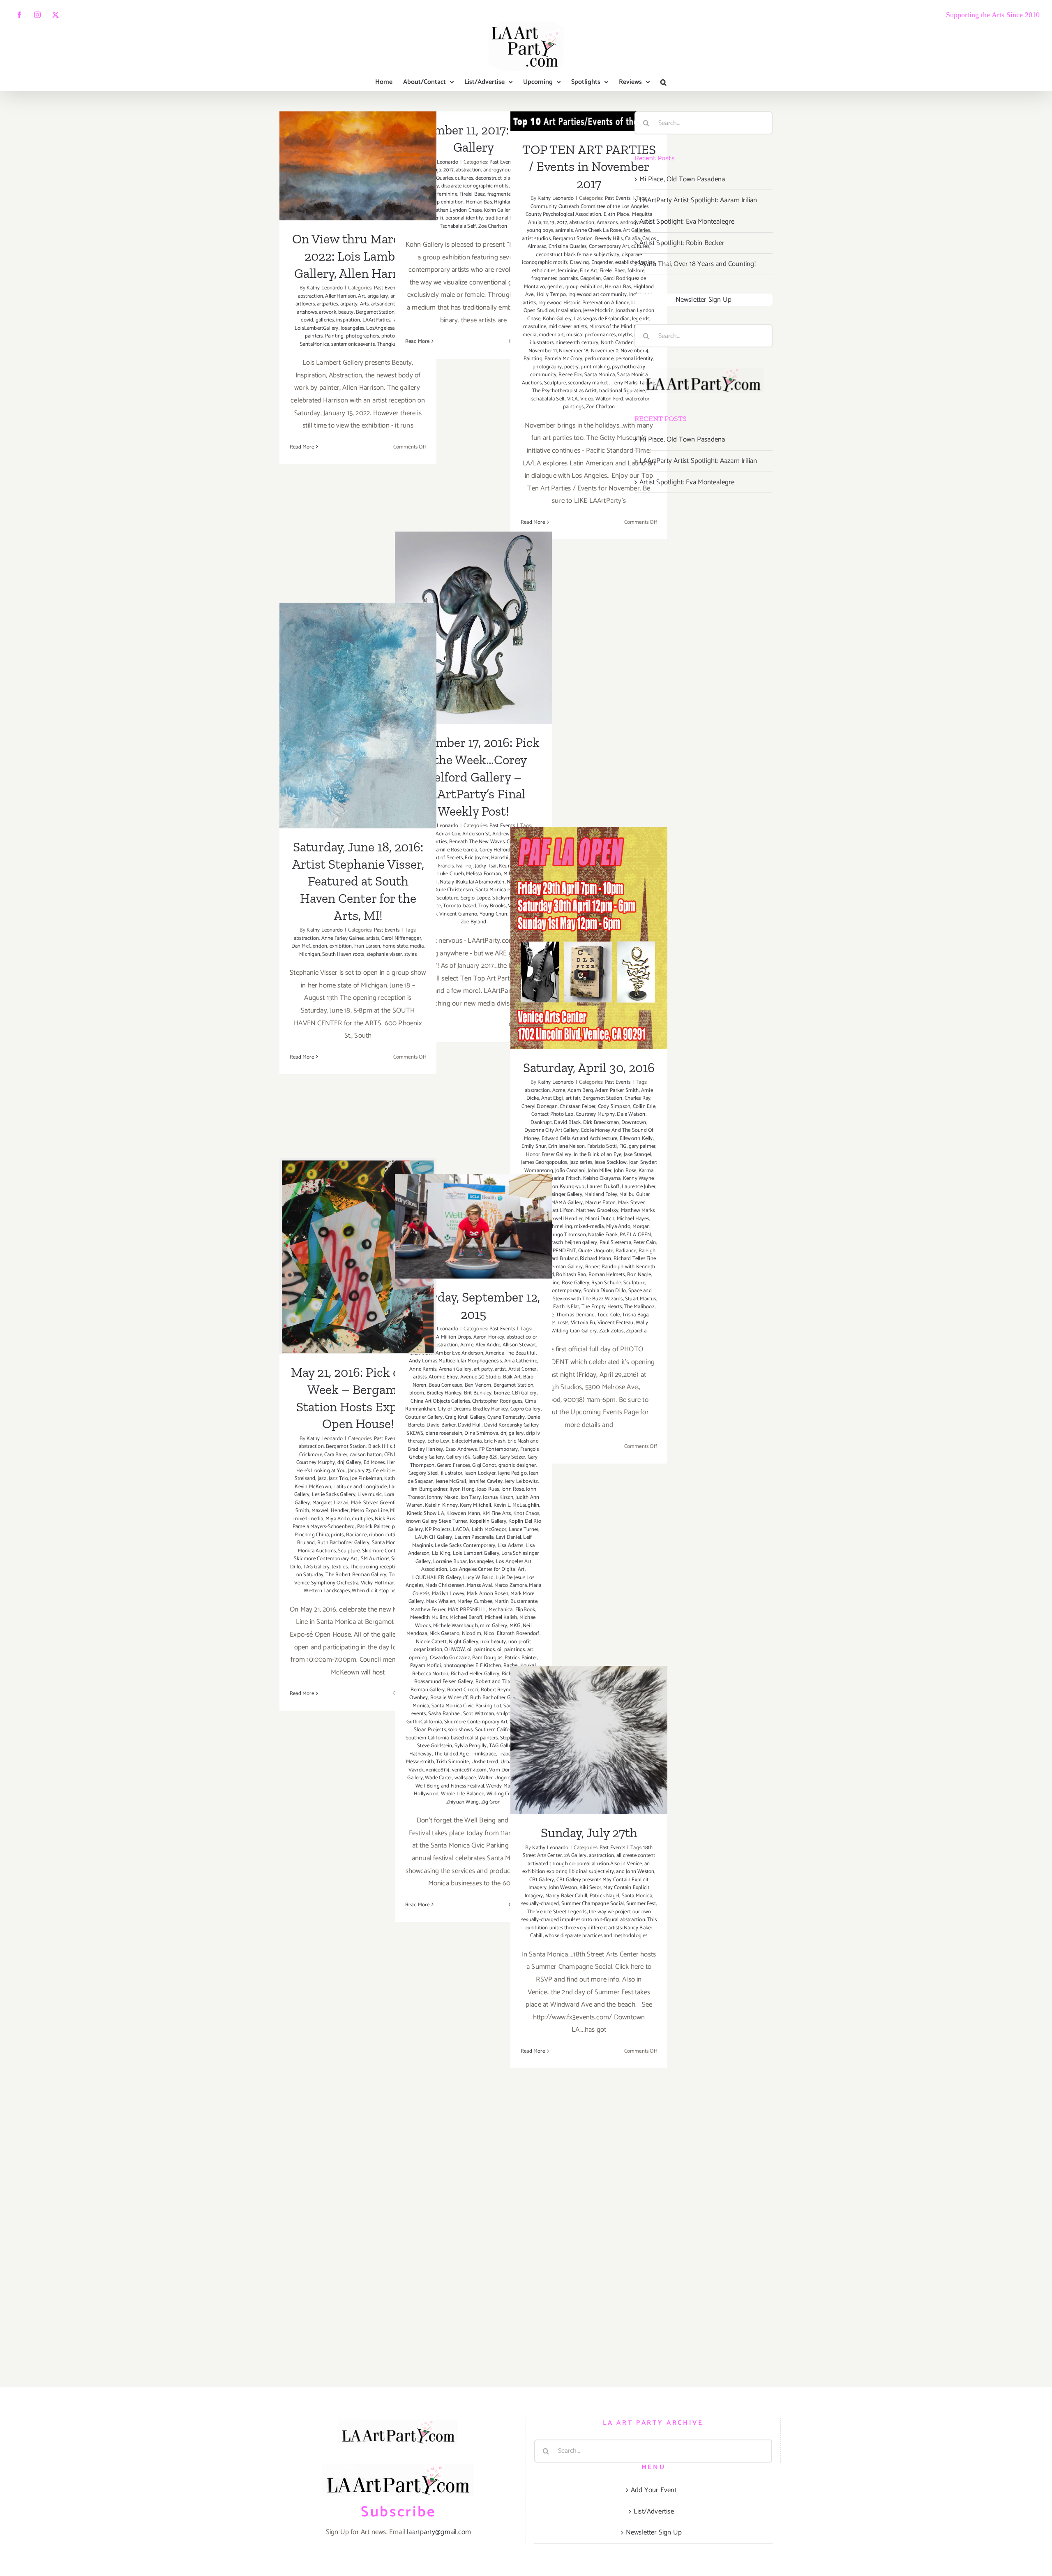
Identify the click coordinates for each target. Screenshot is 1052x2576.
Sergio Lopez (475, 898)
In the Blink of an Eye (598, 1155)
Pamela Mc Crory (563, 359)
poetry (571, 367)
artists (373, 938)
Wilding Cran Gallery (574, 1331)
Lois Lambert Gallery (476, 1553)
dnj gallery (512, 1433)
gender (555, 287)
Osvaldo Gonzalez (450, 1658)
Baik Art (512, 1377)
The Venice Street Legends (557, 1912)
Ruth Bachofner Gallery (343, 1543)
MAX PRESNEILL (467, 1610)
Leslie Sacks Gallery (334, 1495)
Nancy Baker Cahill (566, 1896)
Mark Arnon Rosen (488, 1594)
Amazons (607, 223)
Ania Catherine (521, 1361)
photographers (363, 336)
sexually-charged (540, 1904)
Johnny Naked (443, 1497)
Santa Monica (600, 375)
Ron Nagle (639, 1275)
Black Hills (380, 1446)
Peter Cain (645, 1243)
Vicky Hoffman (378, 1583)
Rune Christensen (453, 890)
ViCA (573, 399)
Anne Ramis (423, 1369)
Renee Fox (570, 375)
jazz (322, 1479)
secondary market (588, 383)
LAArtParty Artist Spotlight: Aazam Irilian (698, 200)
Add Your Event (654, 2490)
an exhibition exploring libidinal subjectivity (586, 1868)
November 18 (574, 351)
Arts (365, 304)
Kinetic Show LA (426, 1513)
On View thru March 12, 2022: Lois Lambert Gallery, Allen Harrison (358, 140)
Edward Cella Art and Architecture (580, 1139)
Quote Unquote (596, 1251)
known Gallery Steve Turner (436, 1521)
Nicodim (472, 1634)
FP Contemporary (499, 1449)
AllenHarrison (340, 296)
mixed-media (589, 1227)
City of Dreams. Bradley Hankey (473, 1409)
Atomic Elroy (443, 1377)
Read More (302, 447)
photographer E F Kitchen (472, 1666)
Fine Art (589, 271)
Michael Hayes (633, 1219)
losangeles (352, 328)
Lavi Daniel (509, 1537)
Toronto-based (460, 906)
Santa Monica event (498, 890)
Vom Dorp (501, 1770)
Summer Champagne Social (593, 1904)
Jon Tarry (471, 1497)
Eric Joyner (477, 858)
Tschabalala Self (458, 226)
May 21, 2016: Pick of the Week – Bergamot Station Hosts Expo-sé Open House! (358, 1222)
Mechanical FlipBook (512, 1610)
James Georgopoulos (544, 1162)
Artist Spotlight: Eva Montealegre (687, 222)
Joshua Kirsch (498, 1497)
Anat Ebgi (552, 1098)
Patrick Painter (373, 1527)
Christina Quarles (568, 246)
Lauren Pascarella (474, 1537)
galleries (325, 320)
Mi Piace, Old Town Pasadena (682, 179)
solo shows (460, 1730)
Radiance (626, 1251)
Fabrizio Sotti (602, 1146)
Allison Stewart (519, 1345)
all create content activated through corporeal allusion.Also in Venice (591, 1860)
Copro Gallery (526, 1409)
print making (595, 367)
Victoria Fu (583, 1323)
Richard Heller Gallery (475, 1674)
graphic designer (517, 1465)
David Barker (441, 1425)
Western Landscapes (327, 1591)
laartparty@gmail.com (439, 2532)
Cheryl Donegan (540, 1106)
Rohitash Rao (571, 1275)
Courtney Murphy (595, 1114)
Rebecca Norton (430, 1674)
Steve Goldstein (435, 1746)
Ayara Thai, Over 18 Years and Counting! (698, 264)
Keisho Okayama (602, 1178)
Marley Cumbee (475, 1601)
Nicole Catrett (431, 1642)
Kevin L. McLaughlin (517, 1505)
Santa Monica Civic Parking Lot (466, 1706)
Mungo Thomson (566, 1235)
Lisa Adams (511, 1546)
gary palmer (642, 1146)
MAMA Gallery (567, 1203)
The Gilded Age (451, 1754)
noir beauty (493, 1642)
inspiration (348, 320)
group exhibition (445, 202)
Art (361, 296)
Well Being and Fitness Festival (450, 1786)
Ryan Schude (606, 1283)
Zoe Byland (473, 922)
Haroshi (500, 858)
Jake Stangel (637, 1155)
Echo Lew (438, 1441)
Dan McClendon (309, 946)
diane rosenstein (444, 1433)
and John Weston (635, 1872)
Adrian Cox (448, 834)
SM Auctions (375, 1559)
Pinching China (312, 1535)
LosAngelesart (382, 328)
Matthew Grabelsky (597, 1211)
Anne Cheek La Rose (598, 230)
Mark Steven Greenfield (377, 1503)
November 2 (605, 351)
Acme (559, 1090)
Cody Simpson (614, 1106)
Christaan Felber (578, 1106)
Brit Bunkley (478, 1393)
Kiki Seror (590, 1888)
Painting (335, 336)
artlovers (305, 304)
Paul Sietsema (615, 1243)
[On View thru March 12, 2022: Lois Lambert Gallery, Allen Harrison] (358, 166)
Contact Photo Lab (552, 1114)
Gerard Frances (453, 1465)
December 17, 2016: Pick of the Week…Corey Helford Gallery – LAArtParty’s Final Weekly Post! (474, 594)
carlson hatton (366, 1455)
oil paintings (481, 1650)
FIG (623, 1146)
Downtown (634, 1123)
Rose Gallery (576, 1283)
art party (483, 1369)
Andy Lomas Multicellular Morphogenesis (456, 1361)
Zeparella (636, 1331)
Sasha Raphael (445, 1714)
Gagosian (591, 279)
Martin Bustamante (516, 1601)
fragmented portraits (555, 279)
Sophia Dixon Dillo (605, 1291)
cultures (464, 178)
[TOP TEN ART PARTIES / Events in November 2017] (589, 121)
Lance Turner (524, 1530)
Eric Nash (495, 1441)
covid (307, 320)
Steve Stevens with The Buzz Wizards (581, 1299)
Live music (370, 1495)
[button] (663, 82)
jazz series (581, 1162)
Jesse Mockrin (598, 311)
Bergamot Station (573, 239)
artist (500, 1369)
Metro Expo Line (369, 1511)
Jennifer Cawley (486, 1481)
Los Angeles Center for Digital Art (487, 1569)
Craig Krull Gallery (465, 1417)
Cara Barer (336, 1455)
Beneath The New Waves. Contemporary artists (478, 846)
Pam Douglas (487, 1658)
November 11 (543, 351)
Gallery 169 (458, 1457)
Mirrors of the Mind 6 (613, 327)
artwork (327, 312)
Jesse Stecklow (611, 1162)
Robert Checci (463, 1690)
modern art (551, 335)
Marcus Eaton (600, 1203)
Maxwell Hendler (564, 1219)
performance (599, 359)
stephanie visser (384, 954)
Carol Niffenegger (401, 938)
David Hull (470, 1425)
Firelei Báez (472, 194)
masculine (535, 327)
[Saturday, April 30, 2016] (589, 938)
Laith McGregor (489, 1530)
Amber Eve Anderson (459, 1353)
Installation (568, 311)
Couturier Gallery (424, 1417)
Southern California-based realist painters (452, 1738)
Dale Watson (631, 1114)
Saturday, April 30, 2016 (589, 928)
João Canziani (570, 1171)
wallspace (465, 1778)
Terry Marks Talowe (633, 383)
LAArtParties (376, 320)
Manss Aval (479, 1585)
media (417, 946)
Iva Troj (465, 866)
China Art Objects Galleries (440, 1401)
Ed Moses (374, 1463)
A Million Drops (453, 1337)
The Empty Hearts (602, 1307)
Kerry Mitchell (475, 1505)
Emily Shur (534, 1146)
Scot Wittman (479, 1714)
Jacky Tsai (486, 866)
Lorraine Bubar (450, 1562)
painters (314, 336)
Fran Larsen (367, 946)
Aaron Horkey (489, 1337)
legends (641, 319)
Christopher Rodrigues (497, 1401)
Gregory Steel (424, 1473)
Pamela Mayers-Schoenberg (324, 1527)
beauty (346, 312)
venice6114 (438, 1770)
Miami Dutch (600, 1219)
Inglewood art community (598, 295)
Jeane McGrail (451, 1481)
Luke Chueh (451, 874)
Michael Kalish (501, 1618)
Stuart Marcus (641, 1299)
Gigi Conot (484, 1465)
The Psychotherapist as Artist (565, 391)
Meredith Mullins (429, 1618)
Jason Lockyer (480, 1473)
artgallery (378, 296)
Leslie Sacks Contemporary (465, 1546)
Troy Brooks (492, 906)
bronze (502, 1393)
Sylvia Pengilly (471, 1746)
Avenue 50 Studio (480, 1377)
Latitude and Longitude (360, 1487)
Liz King (441, 1553)
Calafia (632, 239)
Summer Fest (641, 1904)
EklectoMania (467, 1441)
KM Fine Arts (497, 1513)
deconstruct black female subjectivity (578, 255)
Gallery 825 (485, 1457)
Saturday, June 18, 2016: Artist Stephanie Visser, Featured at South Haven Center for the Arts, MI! (358, 682)
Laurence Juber (639, 1187)
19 (552, 223)
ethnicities (544, 271)
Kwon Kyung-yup (565, 1187)
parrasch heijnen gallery (571, 1243)
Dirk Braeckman (601, 1123)
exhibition (341, 946)
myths (625, 335)
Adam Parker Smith (617, 1090)
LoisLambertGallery (317, 328)
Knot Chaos (526, 1513)
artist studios (536, 239)
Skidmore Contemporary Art (326, 1559)
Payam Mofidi (426, 1666)
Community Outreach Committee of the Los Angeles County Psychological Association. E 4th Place (587, 211)
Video (587, 399)
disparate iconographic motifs (475, 186)
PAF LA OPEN (635, 1235)
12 (545, 223)
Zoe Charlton (493, 226)
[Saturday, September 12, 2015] (473, 1226)
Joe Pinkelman (366, 1479)
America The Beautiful (510, 1353)
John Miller (600, 1171)
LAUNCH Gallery (434, 1537)
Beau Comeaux (445, 1385)
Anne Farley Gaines (343, 938)
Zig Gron (491, 1802)
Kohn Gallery (498, 210)
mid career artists (568, 327)
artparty (349, 304)
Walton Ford (609, 399)
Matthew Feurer (428, 1610)
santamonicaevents (353, 344)
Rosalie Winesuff (449, 1698)
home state (395, 946)
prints (337, 1535)
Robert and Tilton (495, 1682)
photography (547, 367)
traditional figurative (622, 391)
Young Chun (494, 914)
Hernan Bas (479, 202)
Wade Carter (438, 1778)
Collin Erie (644, 1106)
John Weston (563, 1888)
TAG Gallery (316, 1567)
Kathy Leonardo (325, 288)
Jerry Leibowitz (521, 1481)
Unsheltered (485, 1762)
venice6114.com (469, 1770)
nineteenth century (577, 343)
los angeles (481, 1562)
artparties (327, 304)
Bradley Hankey (444, 1393)
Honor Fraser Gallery (549, 1155)
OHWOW (454, 1650)
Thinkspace (483, 1754)
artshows (307, 312)
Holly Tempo (551, 295)
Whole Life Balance (463, 1794)
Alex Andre (488, 1345)
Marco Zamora (511, 1585)
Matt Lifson (561, 1211)
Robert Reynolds (499, 1690)
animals (564, 230)
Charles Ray (638, 1098)
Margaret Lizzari (330, 1503)
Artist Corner (523, 1369)
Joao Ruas (488, 1489)
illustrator (452, 1473)
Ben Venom (478, 1385)
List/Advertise (654, 2511)
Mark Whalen (441, 1601)
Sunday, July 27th (589, 1730)
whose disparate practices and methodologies (596, 1936)
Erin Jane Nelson (566, 1146)
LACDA (461, 1530)
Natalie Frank (603, 1235)
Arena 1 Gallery (455, 1369)
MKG (515, 1626)
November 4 (634, 351)
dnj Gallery (349, 1463)
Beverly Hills (609, 239)
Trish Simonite (452, 1762)
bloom (417, 1393)
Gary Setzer (512, 1457)
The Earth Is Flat (561, 1307)
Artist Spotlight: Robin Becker (682, 243)
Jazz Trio (338, 1479)
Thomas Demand (576, 1315)
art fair (573, 1098)
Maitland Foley (601, 1194)
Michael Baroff (466, 1618)
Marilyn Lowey (448, 1594)
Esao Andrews (461, 1449)
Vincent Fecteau (616, 1323)
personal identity (464, 218)
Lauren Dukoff (603, 1187)
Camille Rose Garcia (455, 850)
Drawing (579, 262)
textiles (340, 1567)
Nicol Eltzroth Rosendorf (512, 1634)
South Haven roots (343, 954)
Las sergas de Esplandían (602, 319)
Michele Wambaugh (456, 1626)
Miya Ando (618, 1227)
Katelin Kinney (441, 1505)
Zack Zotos (611, 1331)
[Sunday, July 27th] (589, 1740)
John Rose (625, 1171)
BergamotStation (375, 312)
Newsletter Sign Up (704, 300)
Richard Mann (595, 1259)
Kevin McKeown (313, 1487)
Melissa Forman (483, 874)
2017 (449, 170)
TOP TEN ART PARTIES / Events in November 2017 (589, 167)
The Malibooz (639, 1307)
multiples (362, 1519)
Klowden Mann (463, 1513)
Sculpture (555, 383)
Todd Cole (609, 1315)
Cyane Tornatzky (506, 1417)
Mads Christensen (445, 1585)
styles (411, 954)
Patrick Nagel (605, 1896)
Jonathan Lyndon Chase (455, 210)
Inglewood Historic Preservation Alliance (584, 303)
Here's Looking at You (321, 1471)
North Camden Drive (624, 343)
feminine (447, 194)
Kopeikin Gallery (488, 1521)
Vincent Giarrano (458, 914)
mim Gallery (494, 1626)
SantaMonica (315, 344)
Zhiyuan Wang (463, 1802)
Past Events (618, 198)
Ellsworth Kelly (636, 1139)
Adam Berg (580, 1090)
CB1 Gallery (524, 1393)
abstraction (310, 296)
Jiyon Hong (462, 1489)
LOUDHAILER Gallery (437, 1578)
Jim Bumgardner (429, 1489)
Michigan (310, 954)
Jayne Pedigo (512, 1473)
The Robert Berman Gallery (356, 1575)
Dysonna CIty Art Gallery (552, 1130)
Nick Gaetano (444, 1634)
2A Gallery (576, 1856)
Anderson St (476, 834)
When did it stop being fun (382, 1591)
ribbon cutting (385, 1535)
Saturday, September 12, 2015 (474, 1208)
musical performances (591, 335)
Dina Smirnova (481, 1433)
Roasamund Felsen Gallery (444, 1682)
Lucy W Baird (478, 1578)
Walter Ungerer (495, 1778)
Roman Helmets (607, 1275)
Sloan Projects (430, 1730)
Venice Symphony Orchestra (326, 1583)
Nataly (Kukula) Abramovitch (472, 882)
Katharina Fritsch (562, 1178)
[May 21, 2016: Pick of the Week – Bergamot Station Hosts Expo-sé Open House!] (358, 1256)
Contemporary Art (609, 246)
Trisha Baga (635, 1315)
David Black (567, 1123)
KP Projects (438, 1530)
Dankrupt (541, 1123)
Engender (602, 262)
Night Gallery (464, 1642)
